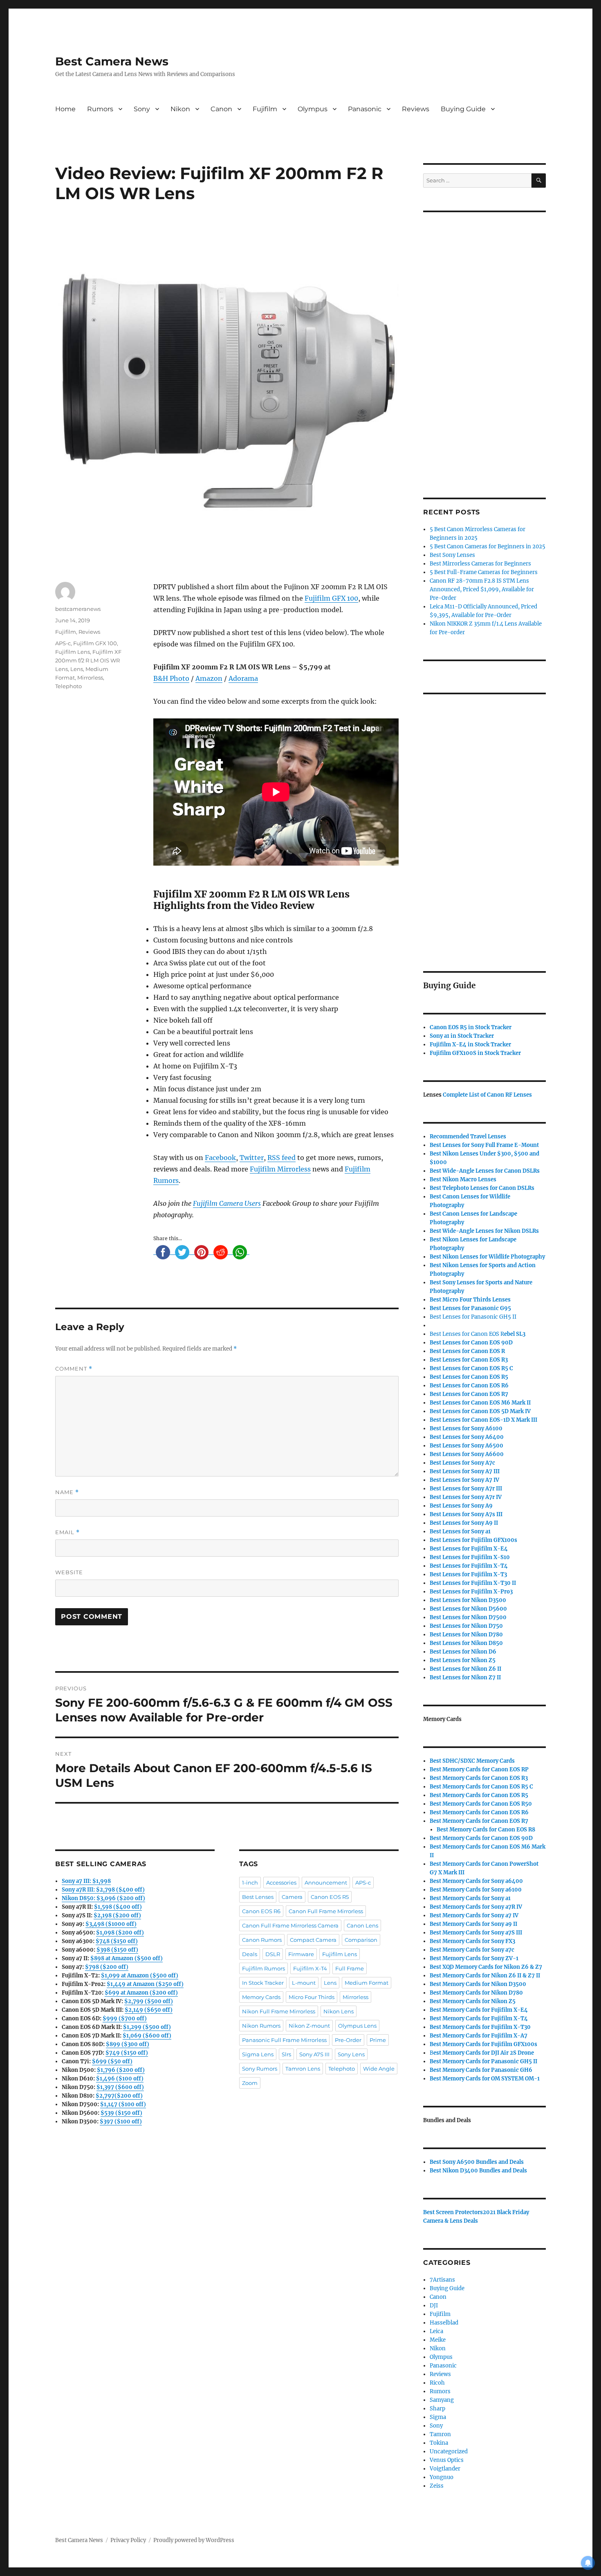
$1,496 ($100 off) (120, 2079)
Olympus (313, 109)
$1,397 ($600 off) (120, 2087)
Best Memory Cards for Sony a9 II (473, 1924)
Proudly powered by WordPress (194, 2540)
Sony (142, 109)
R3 (469, 1360)
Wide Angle (379, 2069)
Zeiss (437, 2486)
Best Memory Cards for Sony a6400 (476, 1881)
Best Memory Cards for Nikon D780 (476, 1993)
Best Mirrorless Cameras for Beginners (480, 564)
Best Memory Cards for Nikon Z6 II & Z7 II (485, 1976)
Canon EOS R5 (330, 1897)
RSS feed (281, 1158)
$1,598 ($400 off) (118, 1907)
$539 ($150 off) (121, 2113)
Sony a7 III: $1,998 (86, 1881)
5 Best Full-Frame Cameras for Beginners (484, 572)
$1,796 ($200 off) (121, 2070)
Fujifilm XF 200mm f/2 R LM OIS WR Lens (88, 660)
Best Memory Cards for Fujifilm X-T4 (479, 2018)
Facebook (220, 1158)
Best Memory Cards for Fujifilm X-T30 (480, 2027)
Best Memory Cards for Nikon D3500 (478, 1984)
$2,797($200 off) (119, 2096)
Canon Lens (362, 1925)
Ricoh (437, 2383)
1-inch (250, 1883)
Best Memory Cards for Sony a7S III (476, 1933)
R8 (486, 1830)
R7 (479, 1821)
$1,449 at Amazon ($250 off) (145, 1984)
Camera (292, 1897)
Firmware (301, 1954)
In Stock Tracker (263, 1983)
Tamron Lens (303, 2069)
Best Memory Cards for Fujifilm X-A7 (479, 2036)
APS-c (63, 643)
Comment (74, 1369)
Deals (250, 1954)
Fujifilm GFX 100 (331, 598)
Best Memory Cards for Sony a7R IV (476, 1907)
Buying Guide (463, 109)
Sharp (437, 2409)
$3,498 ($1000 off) (111, 1924)
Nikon (180, 109)
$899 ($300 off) (128, 2044)
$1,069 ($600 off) (147, 2036)
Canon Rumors (262, 1940)
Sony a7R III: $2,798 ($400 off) (103, 1890)
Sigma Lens (258, 2054)
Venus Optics (447, 2460)
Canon (221, 109)
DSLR (273, 1954)
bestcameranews (78, 609)
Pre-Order (348, 2040)
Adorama (243, 678)
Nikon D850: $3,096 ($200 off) (103, 1898)
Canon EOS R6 (261, 1911)
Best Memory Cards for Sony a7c (472, 1950)
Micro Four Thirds (312, 1997)
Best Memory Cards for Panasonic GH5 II (483, 2061)
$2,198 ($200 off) (117, 1915)
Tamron (440, 2434)
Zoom (250, 2083)
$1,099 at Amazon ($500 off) (140, 1976)
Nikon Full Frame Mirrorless (279, 2011)
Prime (378, 2040)
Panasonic (365, 109)
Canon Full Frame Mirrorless (326, 1911)
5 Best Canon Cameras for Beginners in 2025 (488, 546)
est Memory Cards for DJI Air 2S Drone (484, 2053)
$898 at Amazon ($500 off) (127, 1958)
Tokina (439, 2443)
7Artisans (442, 2280)
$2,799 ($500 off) (149, 2001)
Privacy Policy (128, 2540)
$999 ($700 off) (125, 2018)
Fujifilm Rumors (263, 1968)
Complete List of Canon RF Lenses (487, 1095)
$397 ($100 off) (121, 2122)
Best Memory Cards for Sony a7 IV (474, 1915)
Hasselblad (444, 2323)
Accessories (281, 1883)
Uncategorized (449, 2451)
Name (67, 1492)
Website (69, 1572)
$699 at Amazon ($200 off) (141, 1993)
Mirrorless (90, 678)
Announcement (326, 1883)
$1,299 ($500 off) (147, 2027)
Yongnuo (442, 2477)
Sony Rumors (260, 2069)
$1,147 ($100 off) (123, 2104)
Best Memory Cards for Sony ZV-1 (474, 1958)
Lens (77, 669)
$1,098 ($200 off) (120, 1933)
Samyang (442, 2400)
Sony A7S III (314, 2054)
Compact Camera (313, 1940)
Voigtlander (445, 2469)
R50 (481, 1804)
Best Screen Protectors (453, 2212)
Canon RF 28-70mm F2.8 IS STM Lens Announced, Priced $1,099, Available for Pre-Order (482, 589)
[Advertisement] (486, 344)
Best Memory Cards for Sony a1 (470, 1898)
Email (67, 1532)
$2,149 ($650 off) (149, 2010)
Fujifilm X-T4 (310, 1968)
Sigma (438, 2417)
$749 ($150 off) (127, 2053)
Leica (436, 2331)
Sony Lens (351, 2054)
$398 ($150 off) (117, 1950)
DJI (434, 2306)
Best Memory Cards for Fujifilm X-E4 (479, 2010)
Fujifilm (265, 109)
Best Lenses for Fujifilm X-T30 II (473, 1583)
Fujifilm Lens (73, 652)
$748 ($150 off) (117, 1941)
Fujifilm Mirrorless (280, 1169)
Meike (438, 2340)
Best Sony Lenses (452, 555)
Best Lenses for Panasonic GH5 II (473, 1317)
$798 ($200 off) (107, 1967)
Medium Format (367, 1983)
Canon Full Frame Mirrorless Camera (290, 1925)
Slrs (286, 2054)
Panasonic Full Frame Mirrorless (284, 2040)
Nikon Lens (339, 2011)
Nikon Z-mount (309, 2026)
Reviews (416, 109)
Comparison (361, 1940)
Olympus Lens (357, 2026)
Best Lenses (258, 1897)
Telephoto (68, 686)
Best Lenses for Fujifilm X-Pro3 (471, 1592)
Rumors (100, 109)
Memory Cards (261, 1997)
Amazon (209, 678)
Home (65, 109)
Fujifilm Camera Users (227, 1203)
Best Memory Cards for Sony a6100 (476, 1890)
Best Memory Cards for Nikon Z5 (473, 2001)
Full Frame (350, 1968)
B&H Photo (171, 678)
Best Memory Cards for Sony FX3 (472, 1941)
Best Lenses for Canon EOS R (467, 1334)
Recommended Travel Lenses (468, 1137)
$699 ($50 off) (112, 2061)
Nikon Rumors (261, 2026)
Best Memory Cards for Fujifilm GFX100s (483, 2044)
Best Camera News (112, 61)
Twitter (252, 1158)
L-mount (304, 1983)
